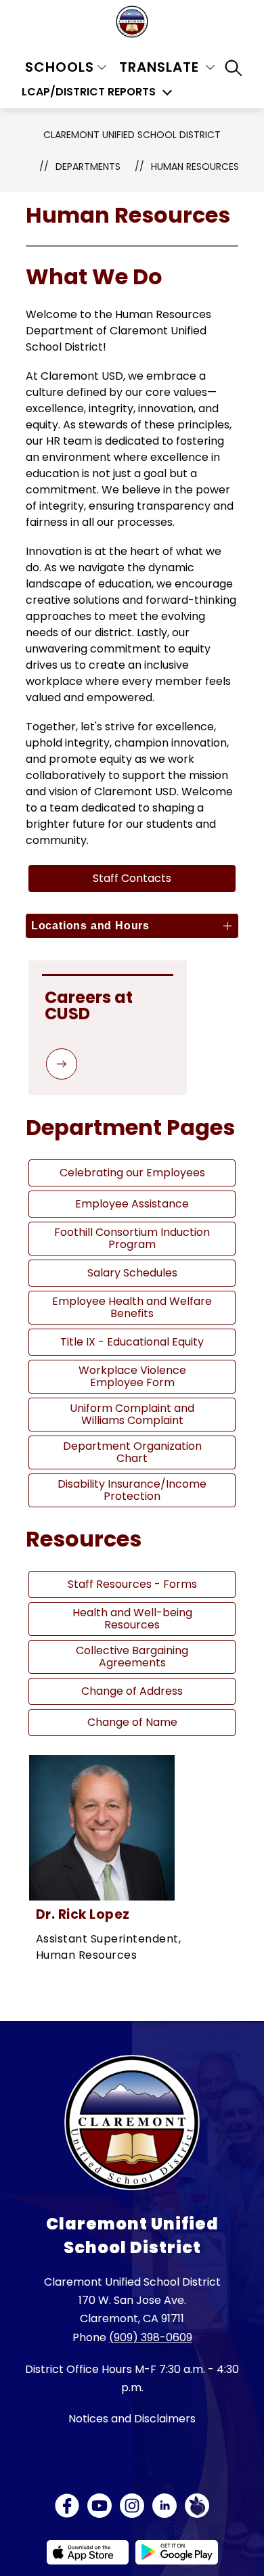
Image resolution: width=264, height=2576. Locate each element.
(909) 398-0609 (151, 2337)
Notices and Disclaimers (132, 2419)
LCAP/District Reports (89, 92)
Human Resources (195, 166)
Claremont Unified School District (132, 135)
